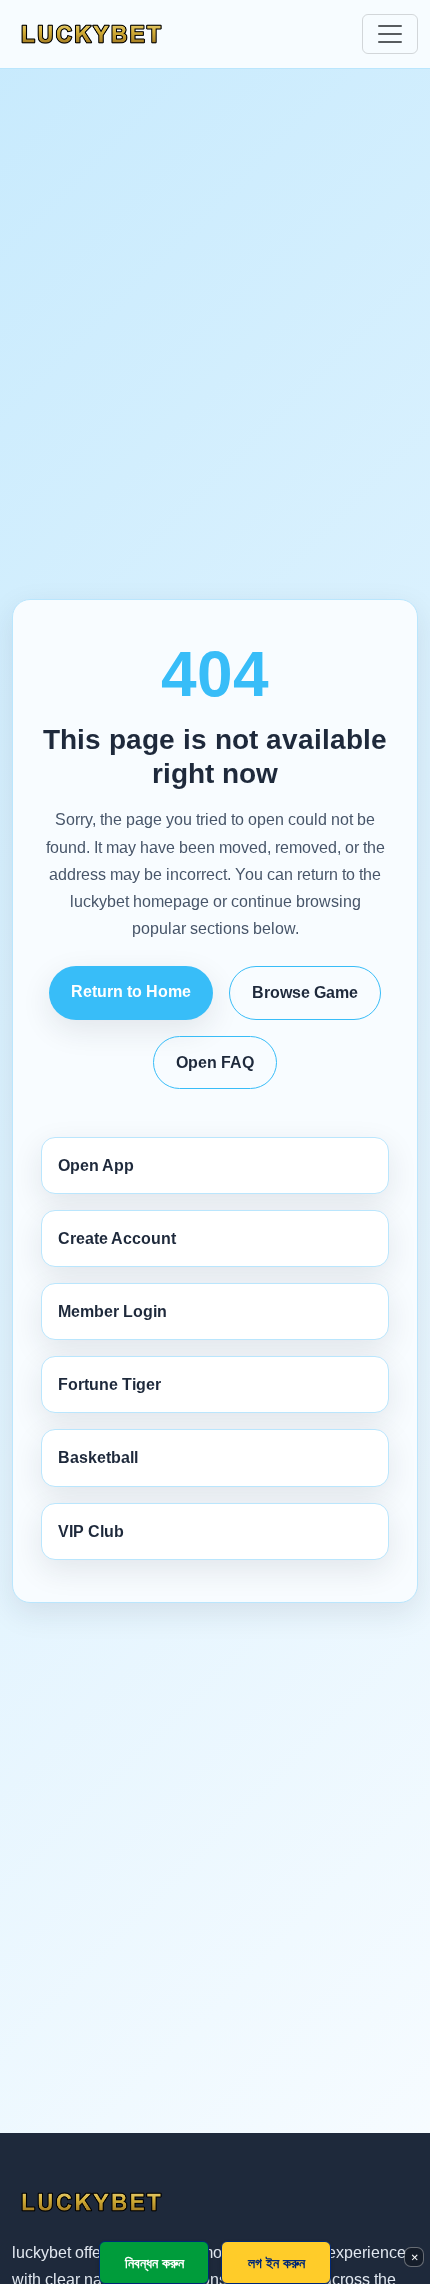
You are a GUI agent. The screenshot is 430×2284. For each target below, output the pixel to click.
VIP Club (91, 1531)
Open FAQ (215, 1062)
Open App (96, 1165)
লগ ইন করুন (276, 2262)
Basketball (98, 1457)
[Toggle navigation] (390, 34)
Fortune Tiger (109, 1384)
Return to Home (131, 991)
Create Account (117, 1238)
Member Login (112, 1311)
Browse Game (305, 992)
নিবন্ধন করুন (154, 2262)
